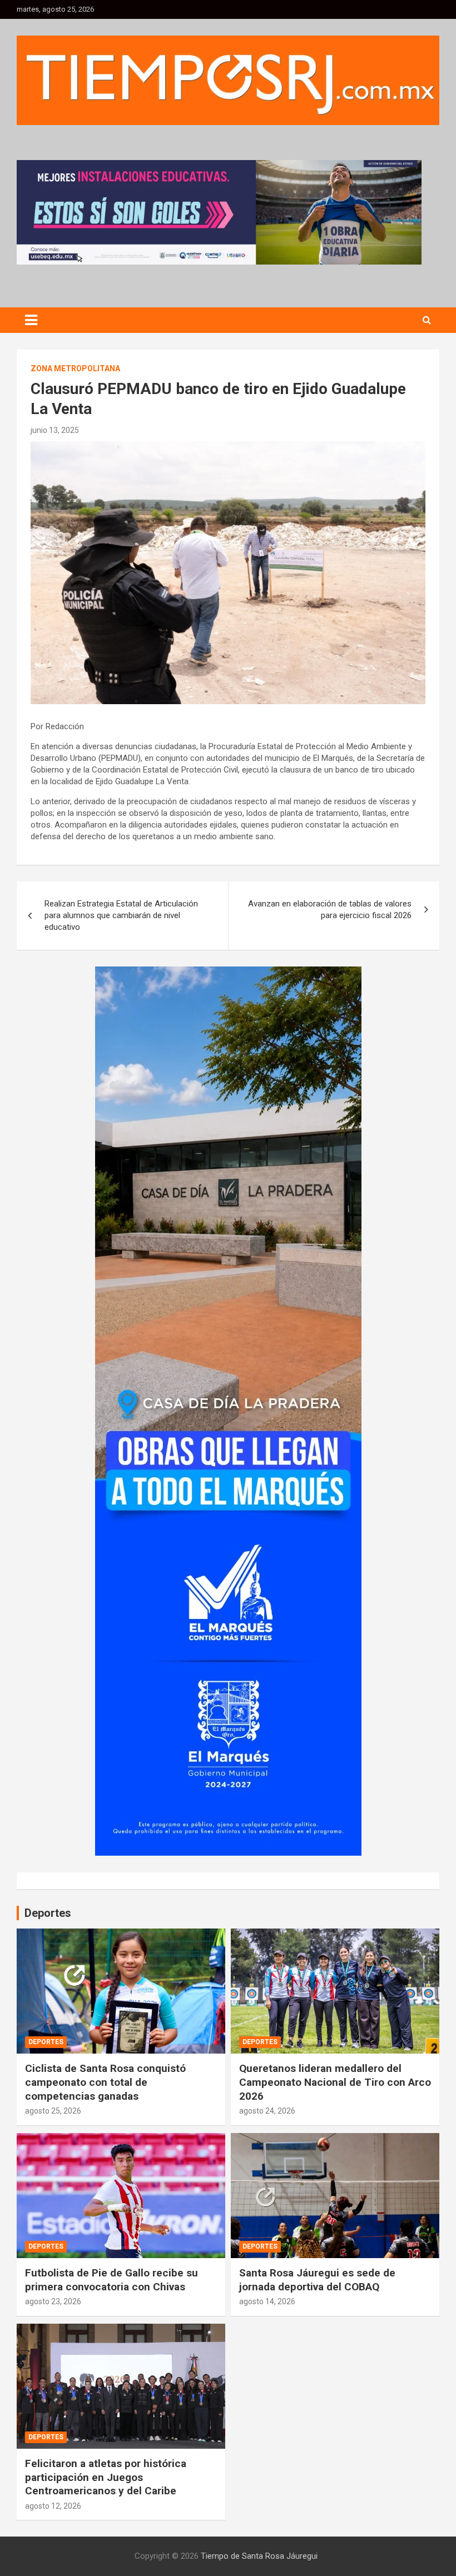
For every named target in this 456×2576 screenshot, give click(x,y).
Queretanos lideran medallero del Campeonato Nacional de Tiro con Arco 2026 (335, 2082)
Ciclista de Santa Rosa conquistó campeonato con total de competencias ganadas (105, 2082)
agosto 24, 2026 (267, 2111)
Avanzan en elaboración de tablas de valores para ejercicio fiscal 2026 (330, 910)
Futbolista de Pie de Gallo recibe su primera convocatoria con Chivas (111, 2280)
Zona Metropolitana (75, 368)
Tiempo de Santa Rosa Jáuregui (259, 2556)
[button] (219, 212)
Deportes (46, 2042)
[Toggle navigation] (31, 320)
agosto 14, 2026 (267, 2301)
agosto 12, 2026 (53, 2506)
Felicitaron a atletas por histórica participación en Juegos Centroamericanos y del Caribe (106, 2477)
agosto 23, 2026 (53, 2301)
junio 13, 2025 (55, 430)
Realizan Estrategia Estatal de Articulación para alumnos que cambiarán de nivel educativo (121, 915)
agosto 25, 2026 (53, 2111)
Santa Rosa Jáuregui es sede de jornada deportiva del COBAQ (317, 2280)
